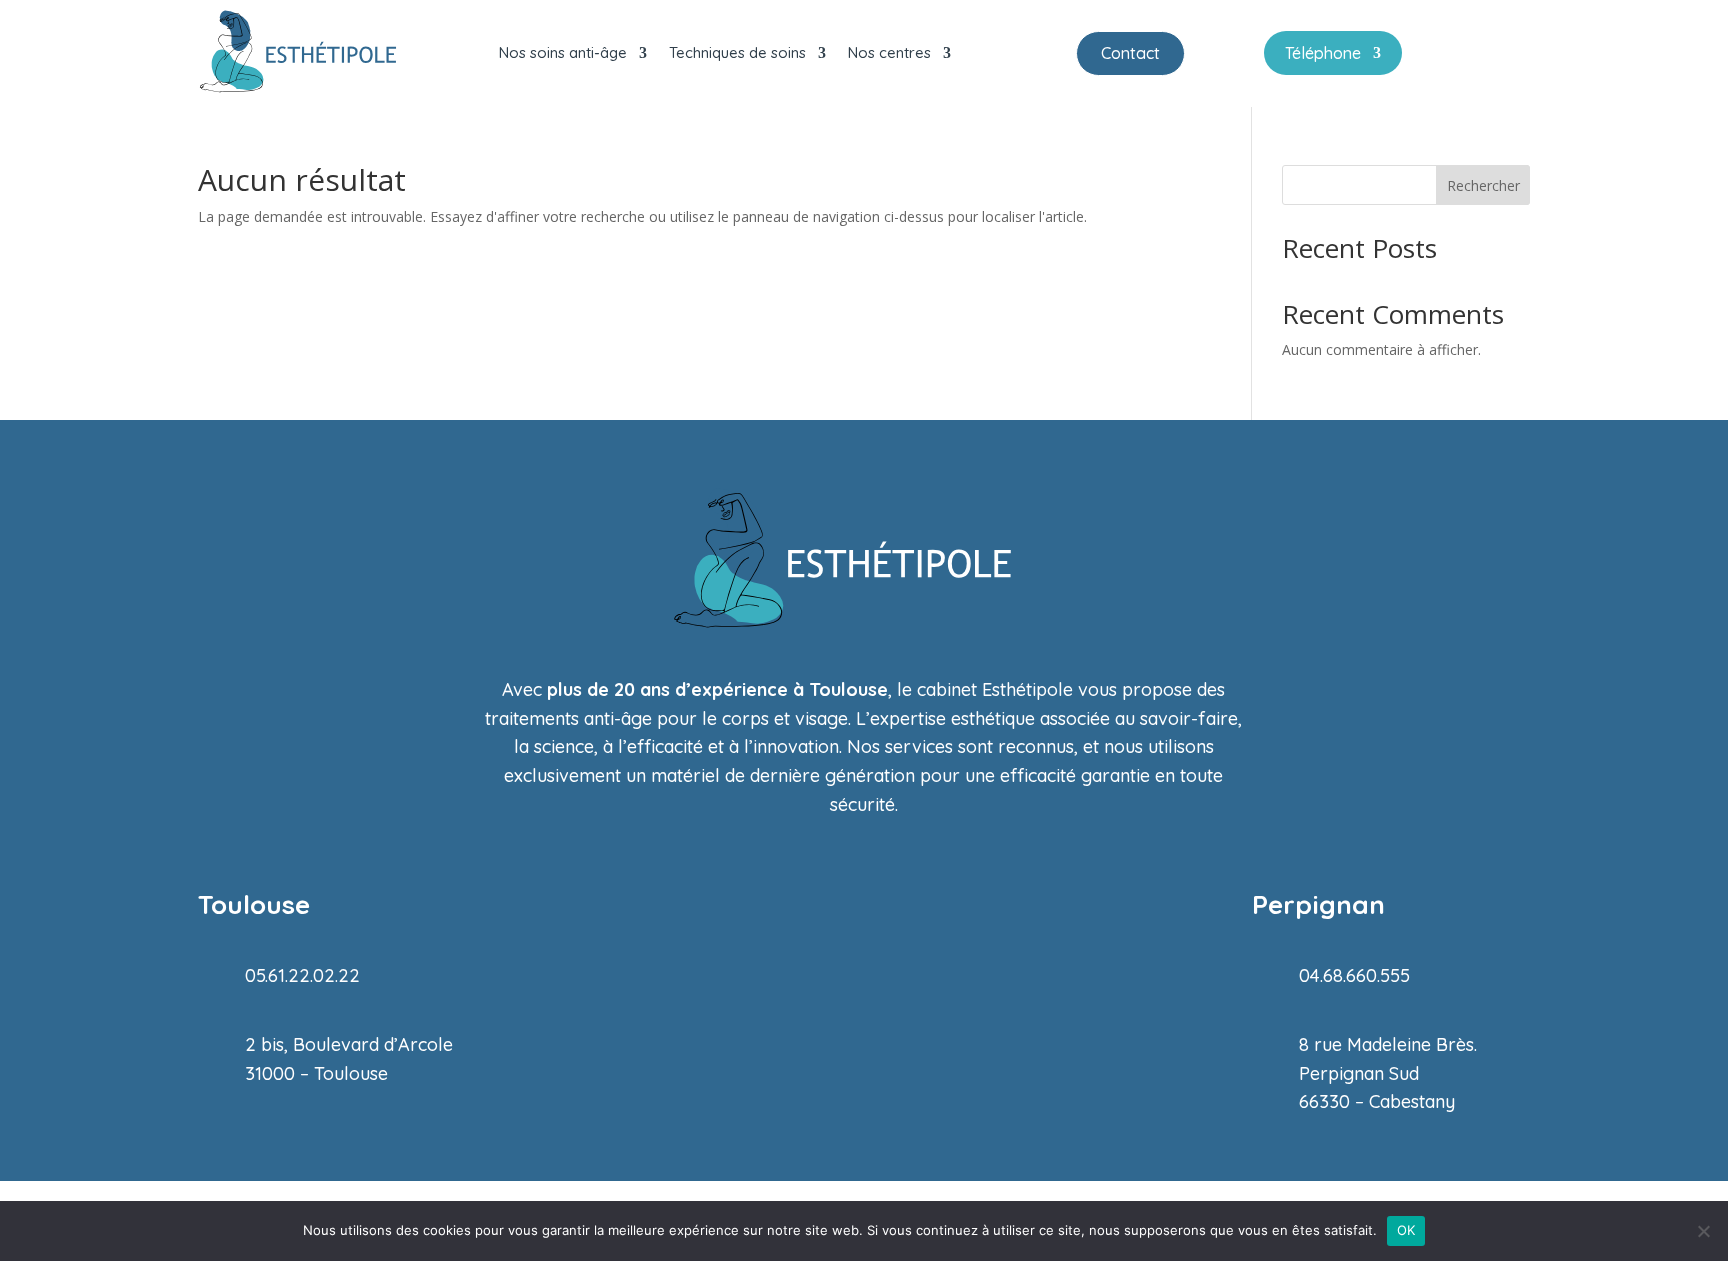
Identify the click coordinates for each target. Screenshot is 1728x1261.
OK (1406, 1230)
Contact (1130, 53)
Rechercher (1483, 185)
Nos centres (889, 52)
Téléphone (1323, 54)
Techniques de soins (737, 52)
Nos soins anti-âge (563, 52)
